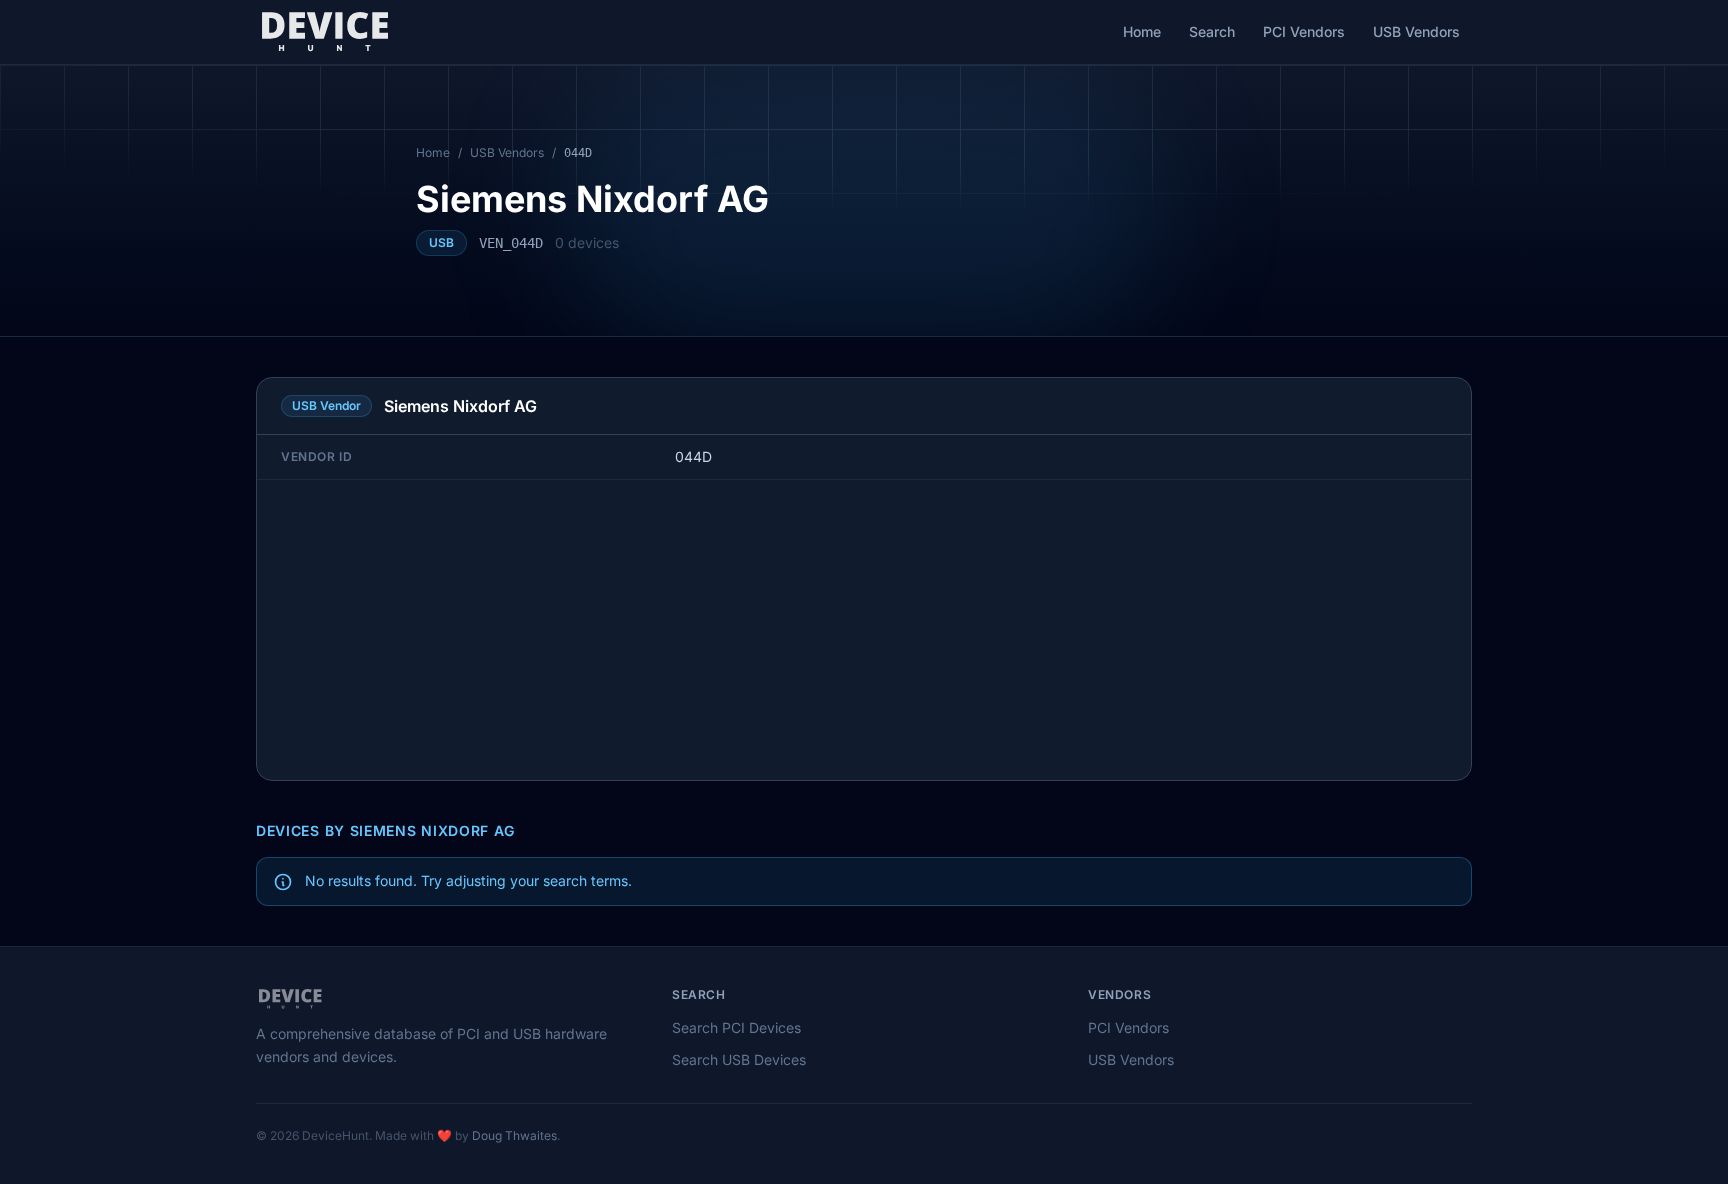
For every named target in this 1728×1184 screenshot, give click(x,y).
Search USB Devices (739, 1059)
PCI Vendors (1304, 31)
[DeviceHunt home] (324, 32)
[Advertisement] (864, 630)
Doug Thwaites (514, 1135)
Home (1142, 31)
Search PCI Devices (736, 1027)
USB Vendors (1416, 31)
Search (1212, 31)
